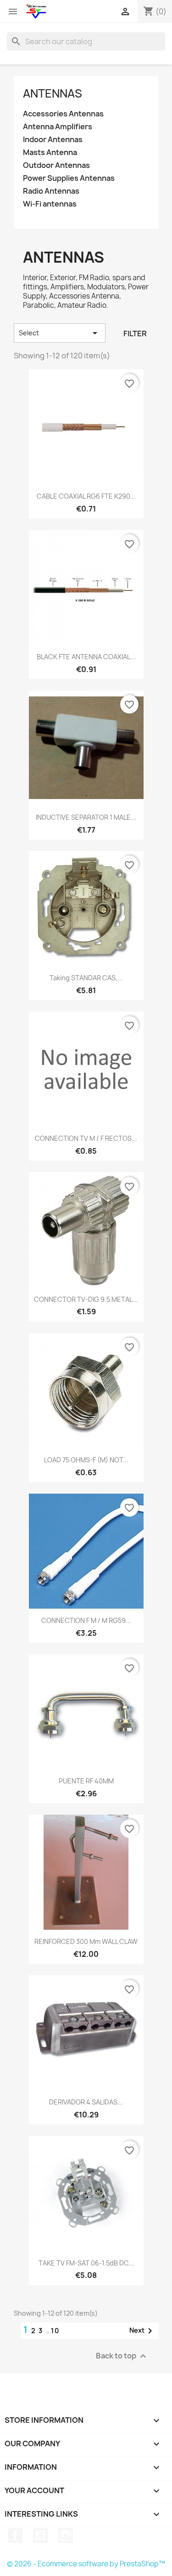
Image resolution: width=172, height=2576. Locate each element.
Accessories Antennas (63, 114)
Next (142, 2331)
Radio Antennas (51, 191)
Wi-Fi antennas (50, 204)
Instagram (66, 2536)
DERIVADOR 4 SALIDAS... (86, 2102)
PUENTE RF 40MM (86, 1781)
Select (60, 333)
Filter (135, 333)
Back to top (122, 2356)
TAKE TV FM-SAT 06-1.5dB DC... (86, 2263)
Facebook (15, 2536)
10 (55, 2331)
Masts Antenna (50, 152)
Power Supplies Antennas (69, 178)
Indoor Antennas (53, 140)
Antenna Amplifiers (58, 127)
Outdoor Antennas (56, 165)
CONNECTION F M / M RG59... (86, 1620)
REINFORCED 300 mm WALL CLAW (86, 1941)
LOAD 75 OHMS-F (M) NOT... (86, 1460)
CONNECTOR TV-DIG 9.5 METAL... (86, 1299)
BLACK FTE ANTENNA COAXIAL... (86, 657)
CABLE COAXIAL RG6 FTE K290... (86, 496)
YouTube (40, 2536)
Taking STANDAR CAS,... (86, 978)
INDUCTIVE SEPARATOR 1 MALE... (86, 817)
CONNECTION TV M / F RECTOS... (86, 1138)
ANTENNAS (53, 93)
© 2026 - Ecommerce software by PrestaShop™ (86, 2564)
